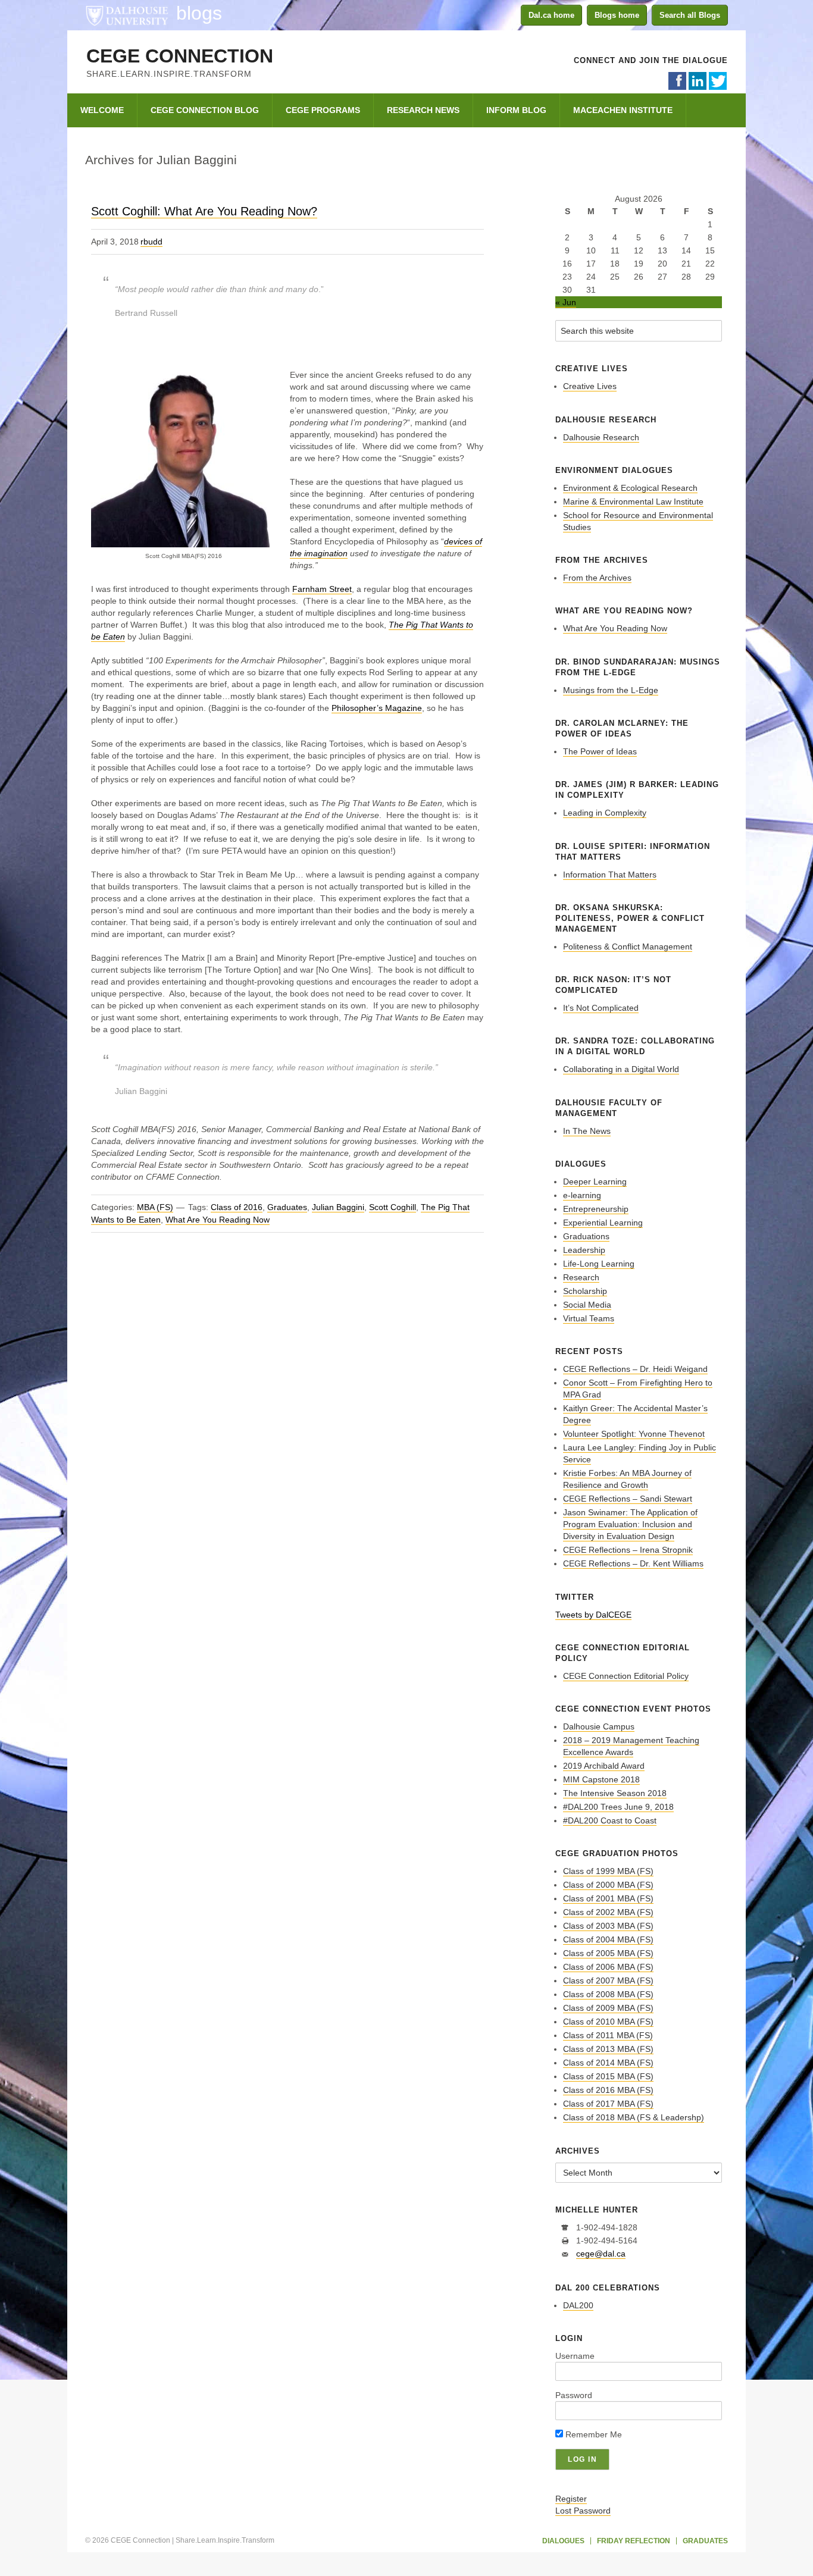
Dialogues (563, 2541)
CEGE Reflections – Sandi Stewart (628, 1499)
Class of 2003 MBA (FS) (608, 1926)
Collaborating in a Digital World (621, 1069)
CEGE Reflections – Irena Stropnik (628, 1550)
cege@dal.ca (601, 2254)
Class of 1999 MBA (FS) (608, 1871)
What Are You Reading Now (218, 1220)
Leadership (584, 1250)
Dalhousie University (127, 15)
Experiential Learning (603, 1223)
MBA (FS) (155, 1207)
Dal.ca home (551, 15)
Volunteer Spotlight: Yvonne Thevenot (634, 1434)
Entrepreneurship (596, 1209)
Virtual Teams (589, 1318)
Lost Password (583, 2511)
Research (581, 1277)
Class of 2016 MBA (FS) (608, 2090)
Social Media (587, 1305)
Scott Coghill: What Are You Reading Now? (204, 211)
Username (575, 2356)
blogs (199, 13)
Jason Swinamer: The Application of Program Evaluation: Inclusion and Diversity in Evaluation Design (630, 1524)
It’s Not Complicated (601, 1008)
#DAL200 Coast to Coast (610, 1820)
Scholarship (585, 1291)
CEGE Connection (180, 56)
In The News (587, 1131)
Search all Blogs (690, 15)
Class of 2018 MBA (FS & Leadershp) (634, 2117)
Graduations (586, 1236)
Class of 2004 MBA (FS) (608, 1939)
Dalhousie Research (601, 437)
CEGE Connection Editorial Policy (626, 1676)
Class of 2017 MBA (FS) (608, 2104)
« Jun (566, 302)
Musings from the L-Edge (611, 690)
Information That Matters (610, 875)
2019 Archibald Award (604, 1766)
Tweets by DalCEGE (593, 1615)
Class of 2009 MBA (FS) (608, 2008)
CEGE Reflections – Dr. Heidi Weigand (635, 1369)
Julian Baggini (338, 1207)
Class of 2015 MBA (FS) (608, 2076)
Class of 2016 (237, 1207)
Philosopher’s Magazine (377, 708)
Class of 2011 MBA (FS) (608, 2035)
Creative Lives (590, 386)
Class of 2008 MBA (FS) (608, 1994)
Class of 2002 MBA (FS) (608, 1912)
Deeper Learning (595, 1182)
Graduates (287, 1207)
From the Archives (597, 578)
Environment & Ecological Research (630, 488)
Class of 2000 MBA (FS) (608, 1885)
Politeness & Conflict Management (628, 947)
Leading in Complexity (605, 813)
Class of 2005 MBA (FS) (608, 1953)
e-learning (582, 1195)
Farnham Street (322, 589)
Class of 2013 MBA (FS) (608, 2049)
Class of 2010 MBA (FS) (608, 2022)
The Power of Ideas (600, 751)
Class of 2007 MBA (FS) (608, 1980)
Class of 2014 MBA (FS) (608, 2063)
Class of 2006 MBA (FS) (608, 1967)
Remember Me (592, 2434)
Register (571, 2499)
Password (574, 2395)
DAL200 (578, 2305)
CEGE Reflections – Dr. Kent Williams (633, 1563)
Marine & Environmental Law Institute (633, 502)
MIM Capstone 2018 (601, 1779)
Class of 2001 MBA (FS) (608, 1898)
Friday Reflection (634, 2541)
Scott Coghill (393, 1207)
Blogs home (617, 15)
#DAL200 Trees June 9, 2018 (618, 1807)
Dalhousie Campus (599, 1726)
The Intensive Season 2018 (615, 1793)
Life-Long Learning (599, 1264)
